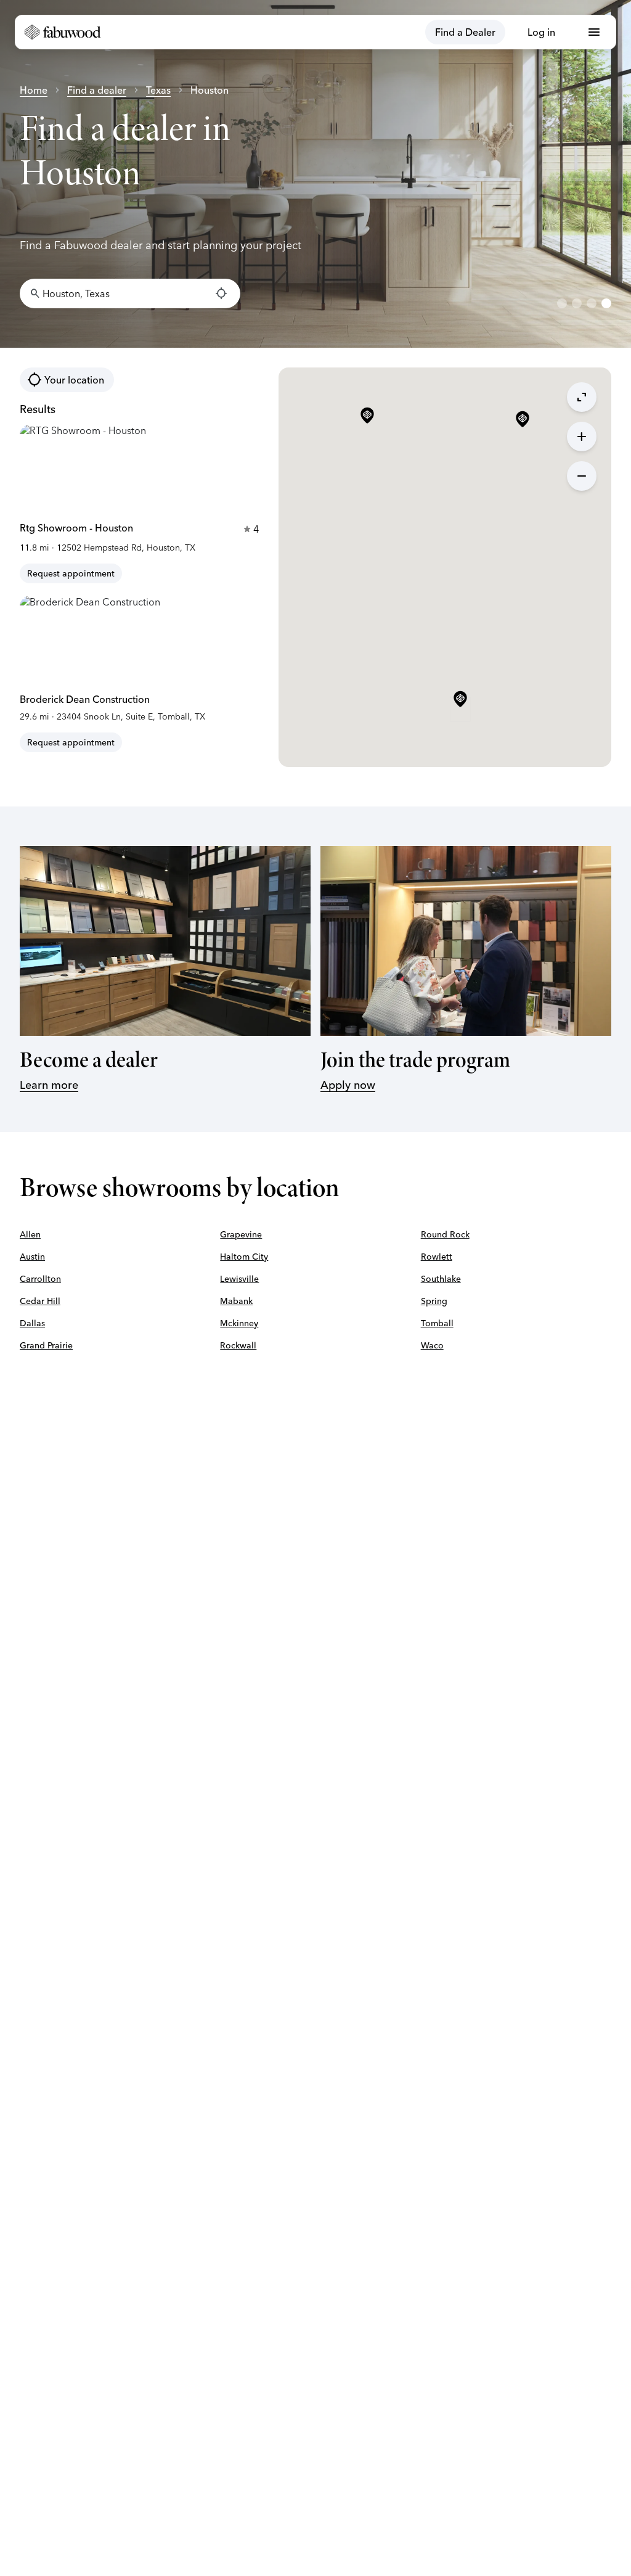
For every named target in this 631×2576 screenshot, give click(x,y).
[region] (315, 174)
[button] (460, 700)
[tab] (562, 303)
